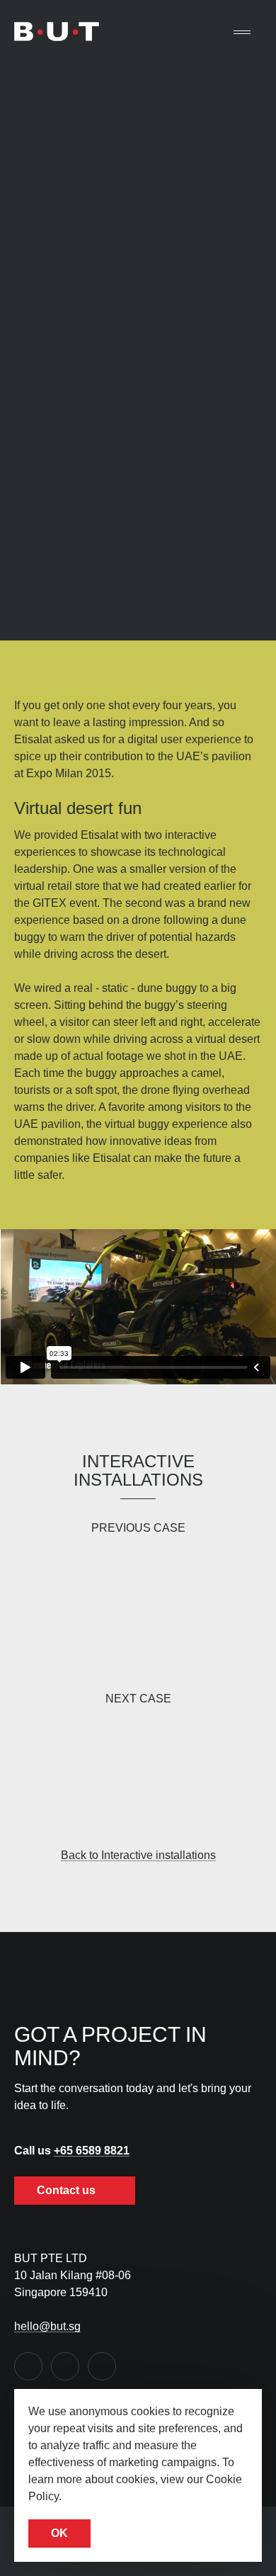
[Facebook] (28, 2366)
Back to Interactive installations (138, 1855)
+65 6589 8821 (92, 2151)
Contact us (68, 2190)
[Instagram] (102, 2366)
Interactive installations (138, 1470)
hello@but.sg (47, 2326)
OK (59, 2533)
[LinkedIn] (65, 2366)
